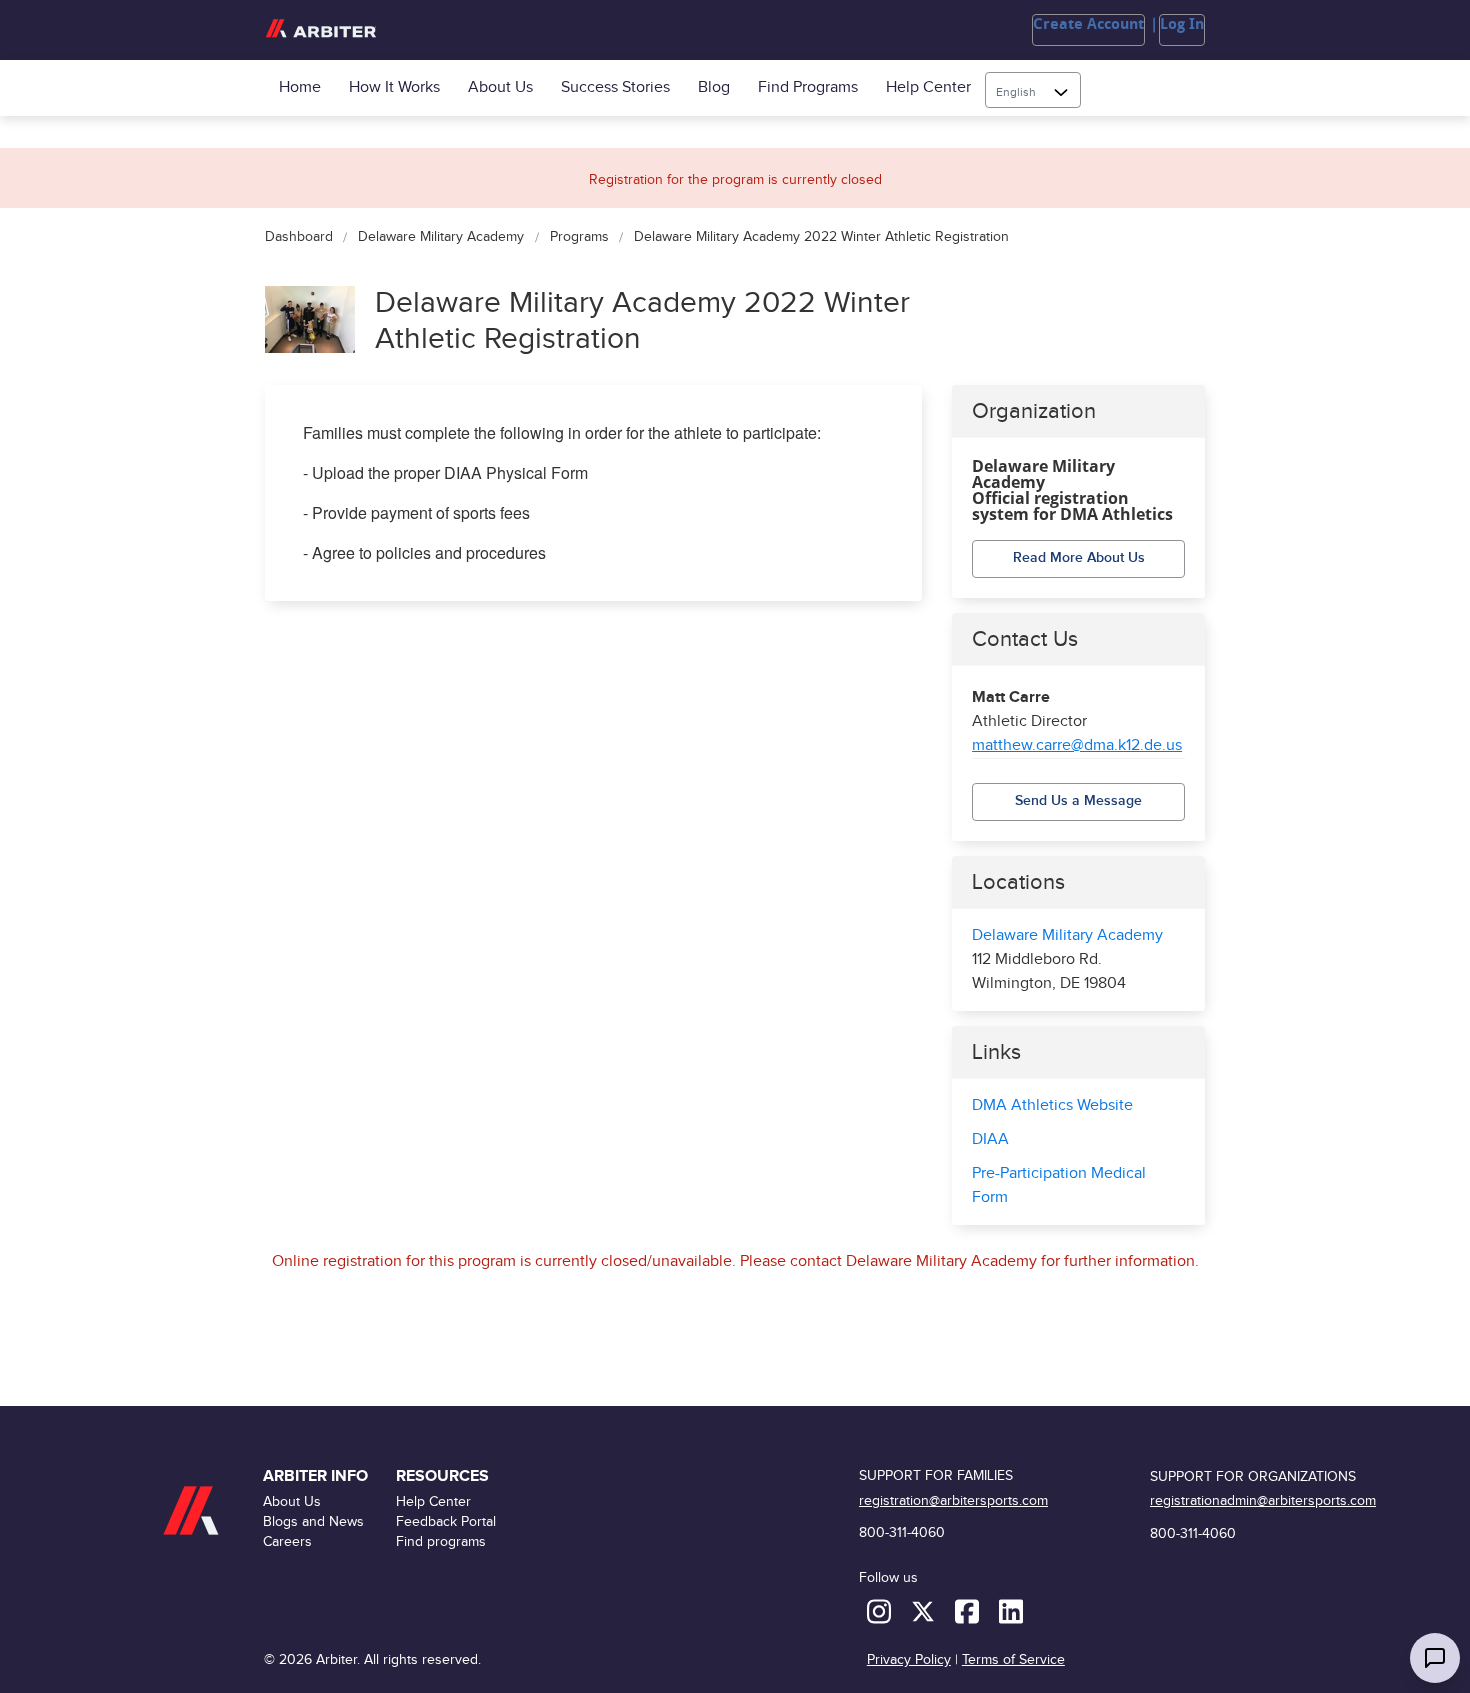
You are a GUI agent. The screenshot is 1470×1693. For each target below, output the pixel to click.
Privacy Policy (909, 1659)
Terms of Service (1013, 1659)
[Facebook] (969, 1610)
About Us (500, 87)
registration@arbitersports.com (953, 1500)
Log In (1182, 24)
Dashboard (299, 238)
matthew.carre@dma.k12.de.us (1077, 745)
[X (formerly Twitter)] (925, 1610)
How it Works (394, 87)
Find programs (808, 87)
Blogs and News (313, 1521)
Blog (714, 87)
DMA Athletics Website (1052, 1105)
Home (300, 87)
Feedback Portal (446, 1521)
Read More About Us (1079, 557)
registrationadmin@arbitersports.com (1263, 1500)
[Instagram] (881, 1610)
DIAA (990, 1139)
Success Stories (615, 87)
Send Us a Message (1078, 800)
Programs (579, 238)
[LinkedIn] (1011, 1610)
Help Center (928, 87)
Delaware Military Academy (441, 238)
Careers (287, 1541)
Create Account (1088, 24)
